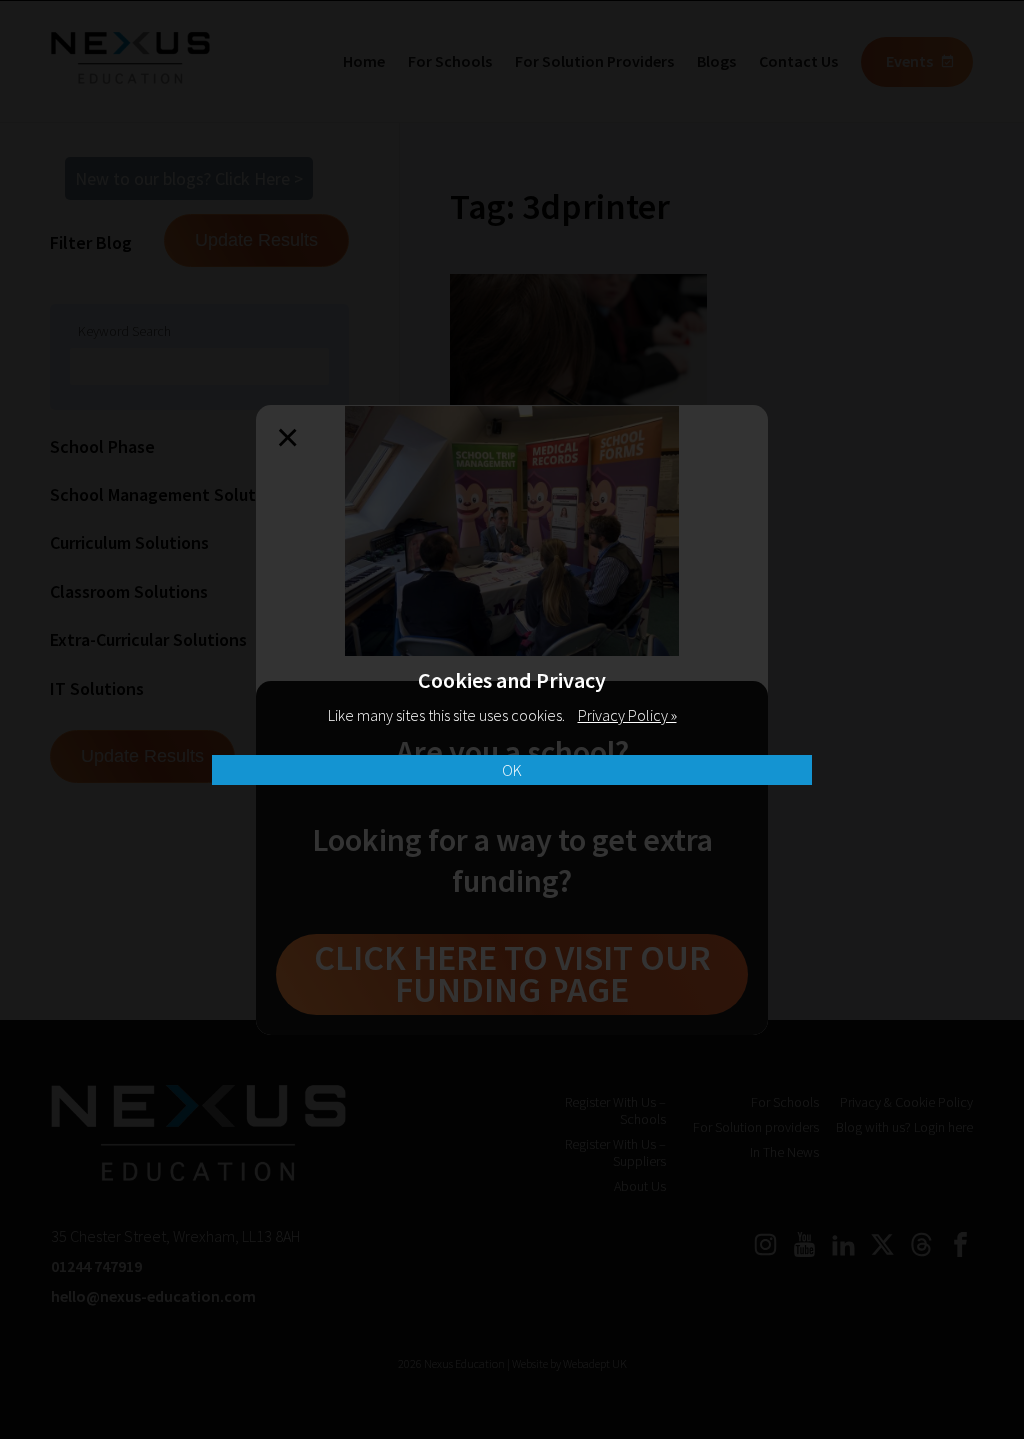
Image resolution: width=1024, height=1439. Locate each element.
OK (512, 770)
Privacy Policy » (627, 715)
